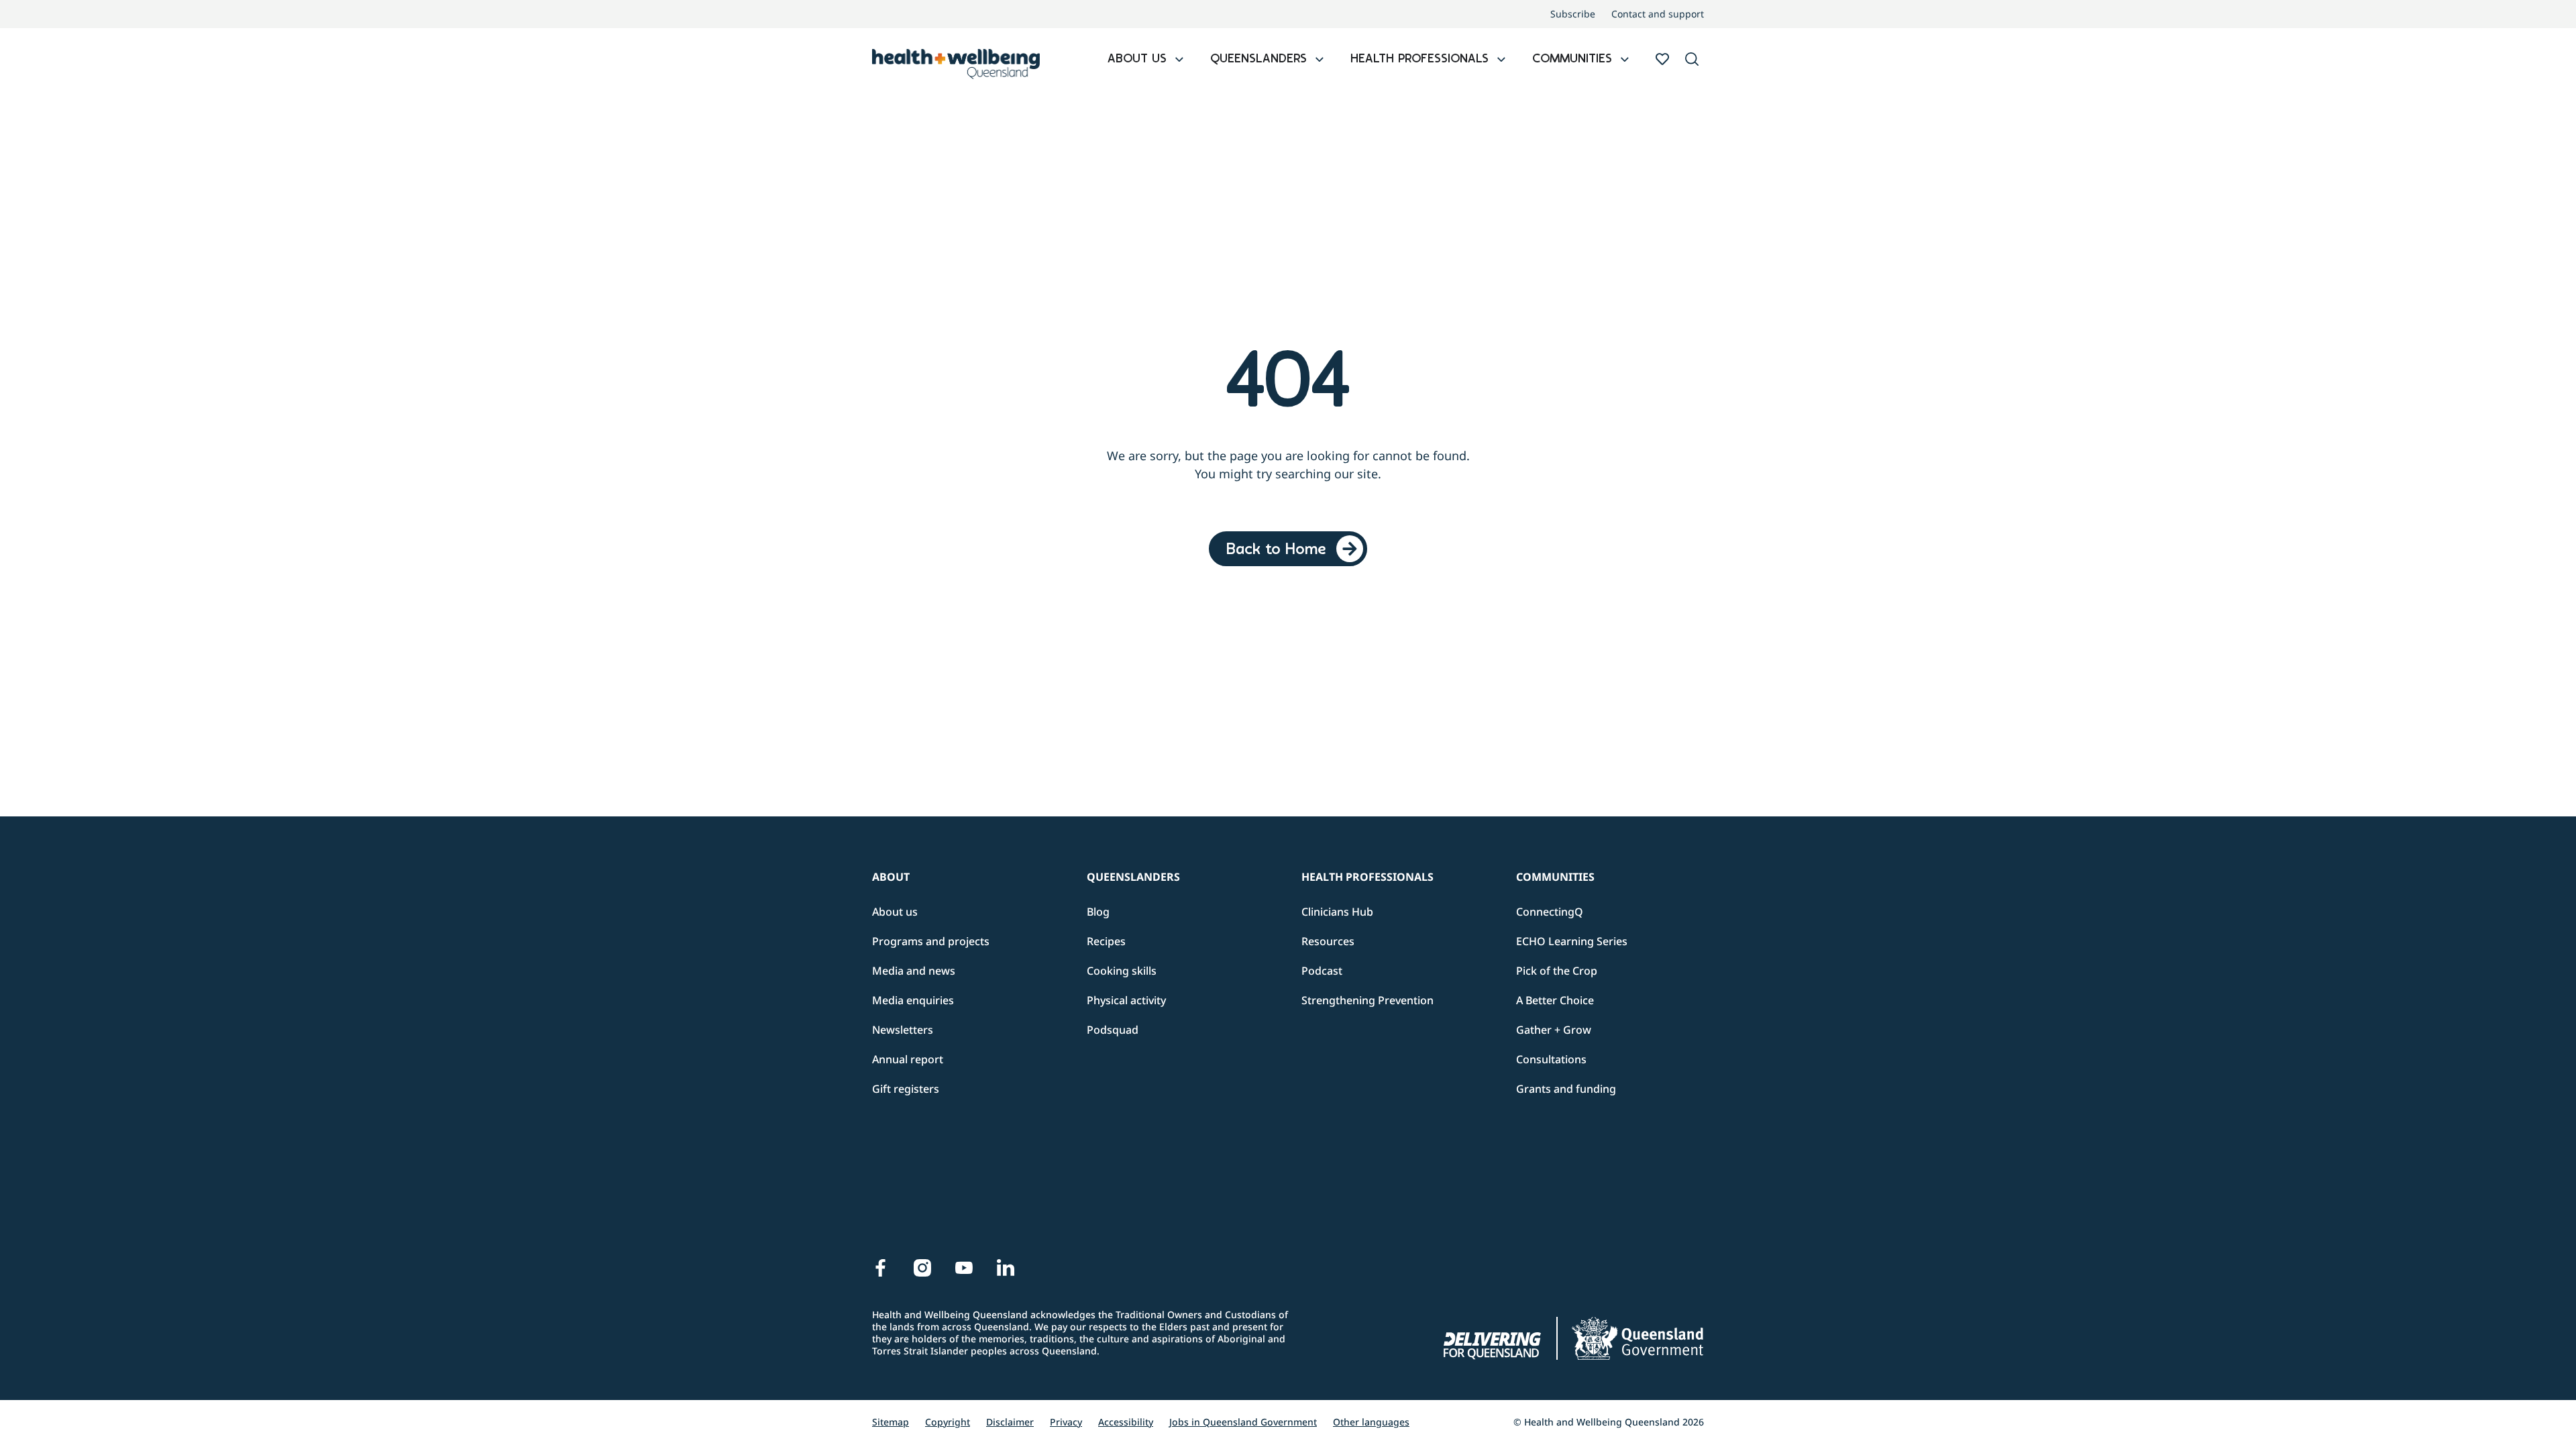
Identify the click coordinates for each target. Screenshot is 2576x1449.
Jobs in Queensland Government (1243, 1422)
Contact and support (1658, 14)
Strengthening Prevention (1367, 1000)
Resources (1328, 941)
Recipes (1106, 941)
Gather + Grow (1554, 1030)
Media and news (914, 971)
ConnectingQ (1550, 912)
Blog (1098, 912)
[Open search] (1692, 59)
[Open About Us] (1179, 60)
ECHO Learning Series (1572, 941)
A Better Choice (1555, 1000)
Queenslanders (1133, 877)
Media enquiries (913, 1000)
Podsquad (1113, 1030)
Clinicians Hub (1337, 912)
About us (895, 912)
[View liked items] (1662, 59)
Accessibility (1126, 1422)
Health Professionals (1367, 877)
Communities (1555, 877)
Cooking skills (1122, 971)
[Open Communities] (1625, 60)
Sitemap (891, 1422)
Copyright (948, 1422)
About (891, 877)
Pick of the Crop (1557, 971)
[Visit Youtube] (964, 1268)
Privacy (1066, 1422)
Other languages (1371, 1422)
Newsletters (903, 1030)
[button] (1692, 60)
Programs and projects (931, 941)
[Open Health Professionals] (1501, 60)
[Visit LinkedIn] (1006, 1268)
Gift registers (906, 1089)
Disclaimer (1010, 1422)
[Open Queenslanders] (1320, 60)
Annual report (908, 1059)
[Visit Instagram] (922, 1268)
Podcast (1322, 971)
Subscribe (1573, 14)
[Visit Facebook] (881, 1268)
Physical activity (1126, 1000)
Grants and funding (1566, 1089)
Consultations (1551, 1059)
